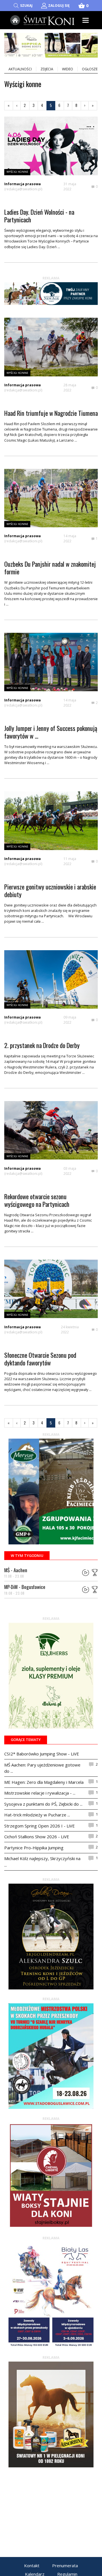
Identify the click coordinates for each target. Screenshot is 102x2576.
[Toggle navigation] (86, 20)
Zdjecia (47, 69)
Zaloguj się (59, 6)
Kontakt (32, 2566)
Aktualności (20, 69)
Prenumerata (65, 2566)
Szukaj (26, 6)
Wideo (68, 69)
